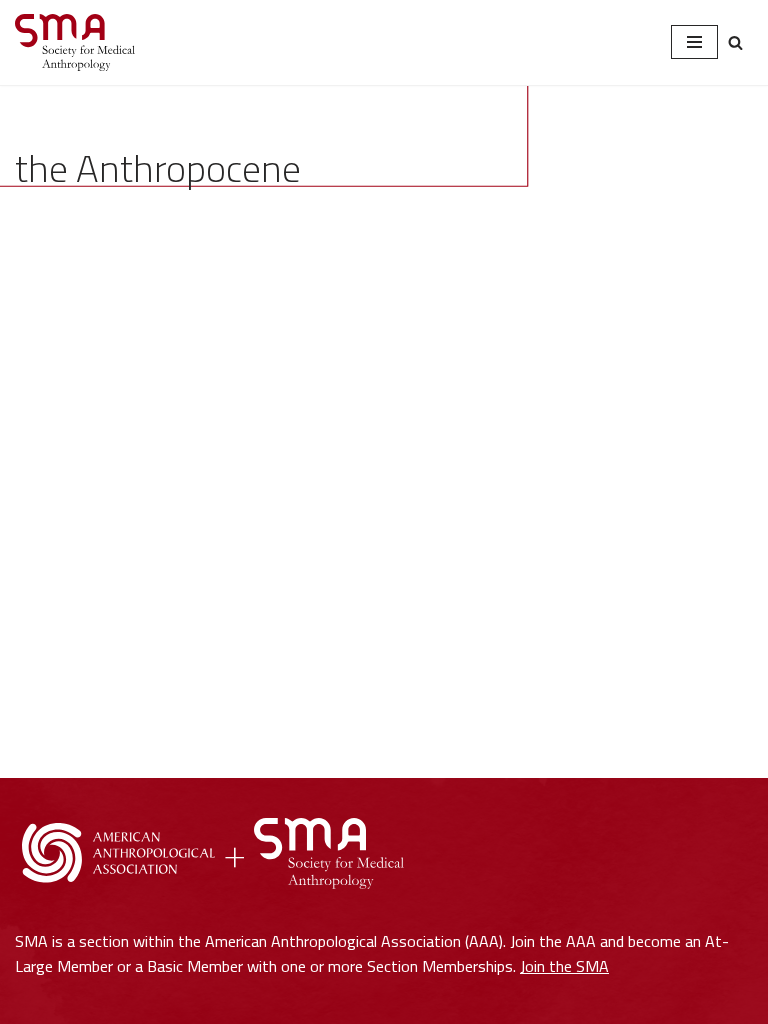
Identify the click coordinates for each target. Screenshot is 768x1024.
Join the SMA (564, 966)
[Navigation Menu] (694, 42)
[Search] (735, 42)
